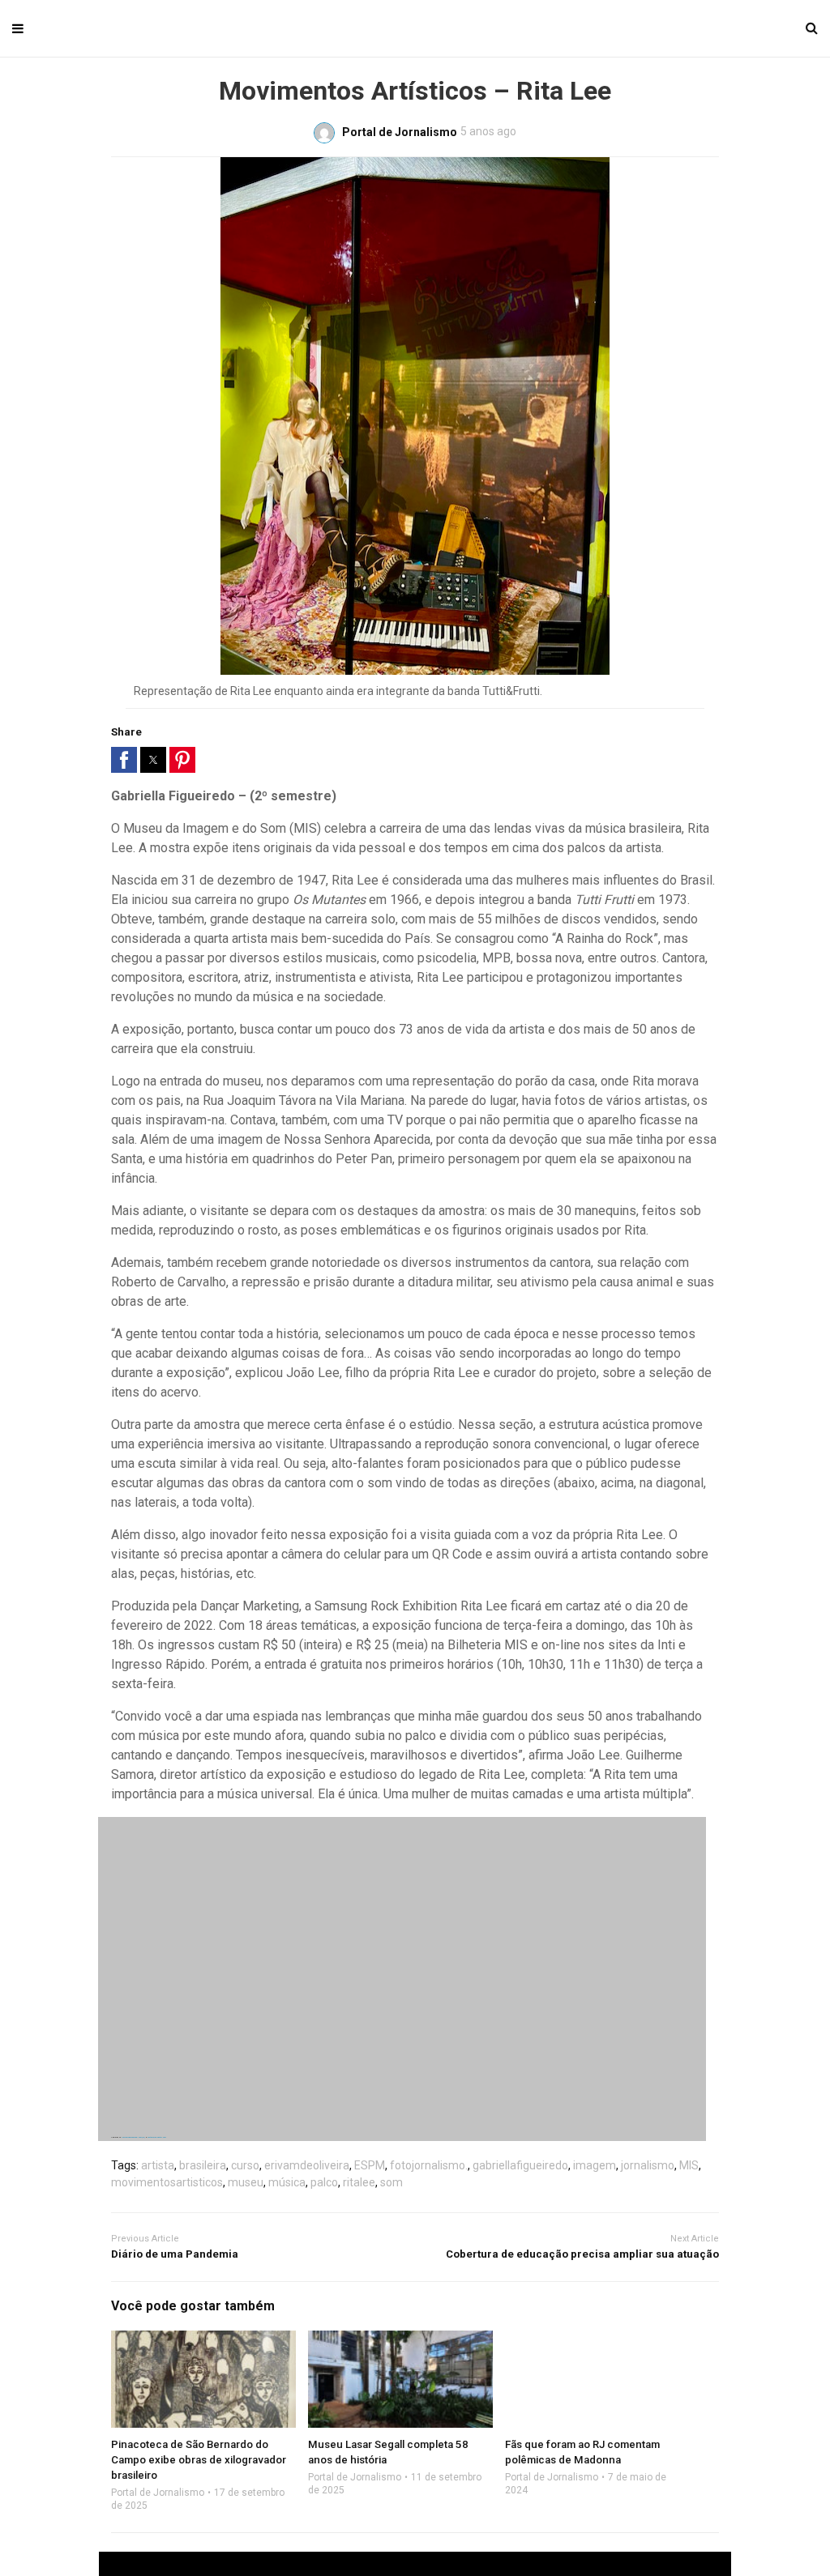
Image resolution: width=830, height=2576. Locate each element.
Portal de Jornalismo (158, 2493)
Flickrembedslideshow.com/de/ (133, 2137)
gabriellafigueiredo (520, 2165)
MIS (689, 2165)
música (287, 2182)
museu (246, 2182)
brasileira (203, 2165)
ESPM (370, 2165)
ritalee (359, 2182)
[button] (124, 760)
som (391, 2182)
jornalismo (648, 2165)
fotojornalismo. (429, 2165)
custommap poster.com (157, 2137)
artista (158, 2165)
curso (245, 2165)
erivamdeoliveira (307, 2165)
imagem (595, 2165)
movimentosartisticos (167, 2182)
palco (324, 2182)
